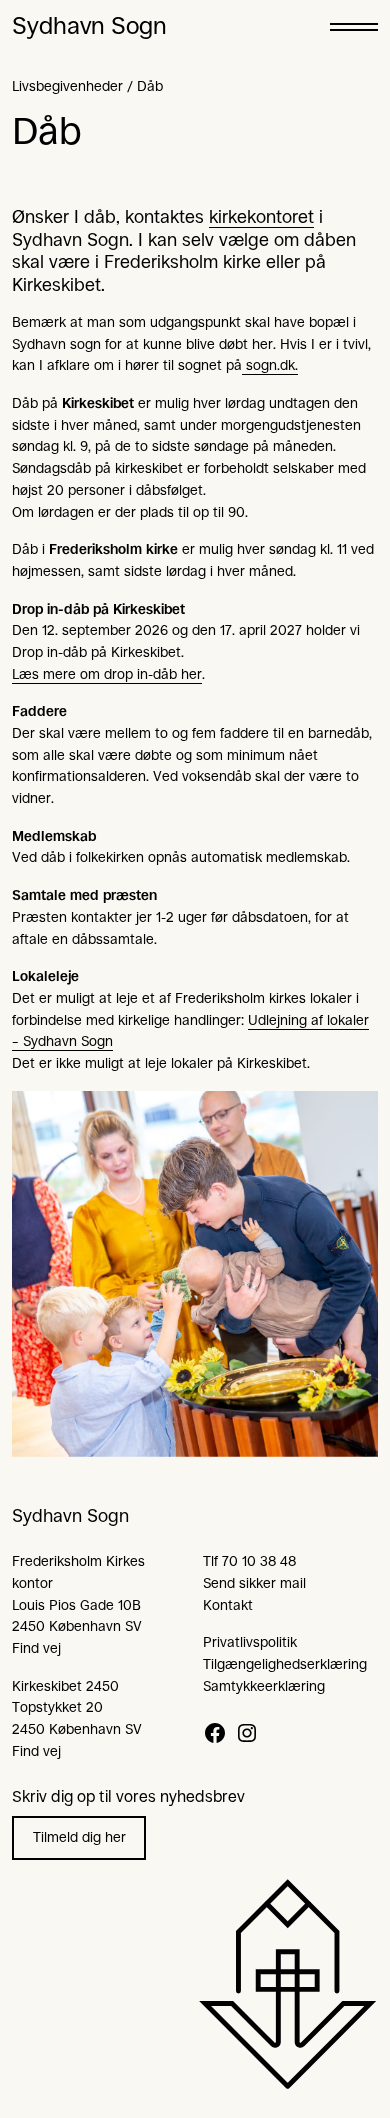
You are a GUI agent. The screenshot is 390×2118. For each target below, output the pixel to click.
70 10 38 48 (259, 1561)
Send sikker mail (254, 1583)
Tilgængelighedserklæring (285, 1664)
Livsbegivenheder (67, 86)
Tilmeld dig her (79, 1837)
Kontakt (228, 1605)
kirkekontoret (261, 217)
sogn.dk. (270, 365)
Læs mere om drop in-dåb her (107, 674)
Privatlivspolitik (250, 1642)
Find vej (36, 1648)
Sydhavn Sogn (89, 26)
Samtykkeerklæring (264, 1686)
